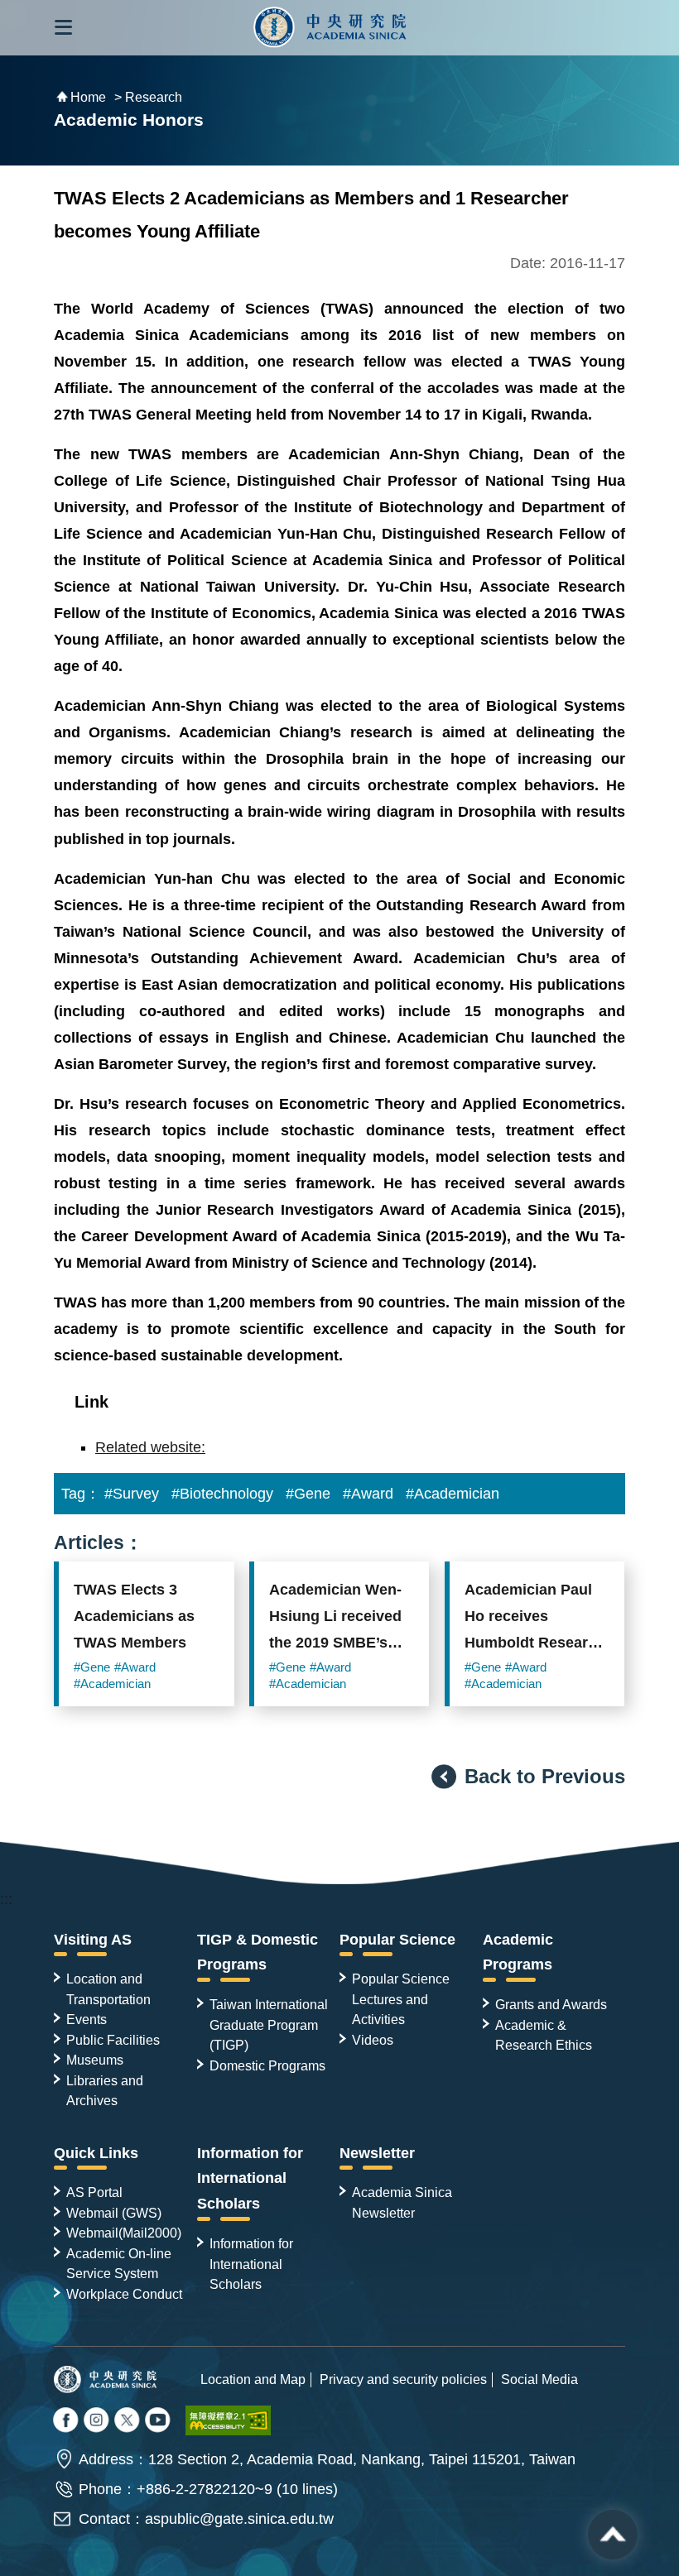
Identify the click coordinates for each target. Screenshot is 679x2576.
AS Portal (94, 2192)
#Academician (453, 1494)
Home (88, 97)
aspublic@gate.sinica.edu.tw (239, 2519)
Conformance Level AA (229, 2420)
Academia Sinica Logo (330, 28)
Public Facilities (113, 2040)
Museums (95, 2060)
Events (87, 2019)
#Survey (132, 1494)
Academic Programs (518, 1952)
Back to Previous (545, 1776)
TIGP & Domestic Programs (258, 1952)
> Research (148, 97)
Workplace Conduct (124, 2294)
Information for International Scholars (250, 2179)
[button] (63, 28)
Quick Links (96, 2153)
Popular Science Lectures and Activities (401, 1999)
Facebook (67, 2421)
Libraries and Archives (105, 2090)
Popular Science (397, 1940)
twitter (98, 2421)
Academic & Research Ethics (544, 2035)
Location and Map (253, 2379)
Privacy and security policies (403, 2379)
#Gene (308, 1494)
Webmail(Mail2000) (124, 2233)
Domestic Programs (267, 2065)
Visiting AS (93, 1940)
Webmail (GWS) (114, 2213)
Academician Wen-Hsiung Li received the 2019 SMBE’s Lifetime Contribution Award (338, 1620)
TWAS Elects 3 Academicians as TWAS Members (134, 1616)
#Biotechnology (222, 1494)
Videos (373, 2040)
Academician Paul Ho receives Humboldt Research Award (535, 1620)
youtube (159, 2421)
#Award (368, 1494)
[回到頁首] (613, 2535)
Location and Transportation (108, 1988)
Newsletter (377, 2153)
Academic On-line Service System (119, 2263)
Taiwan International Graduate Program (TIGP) (269, 2024)
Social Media (539, 2379)
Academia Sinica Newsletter (402, 2202)
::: (6, 1899)
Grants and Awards (551, 2004)
